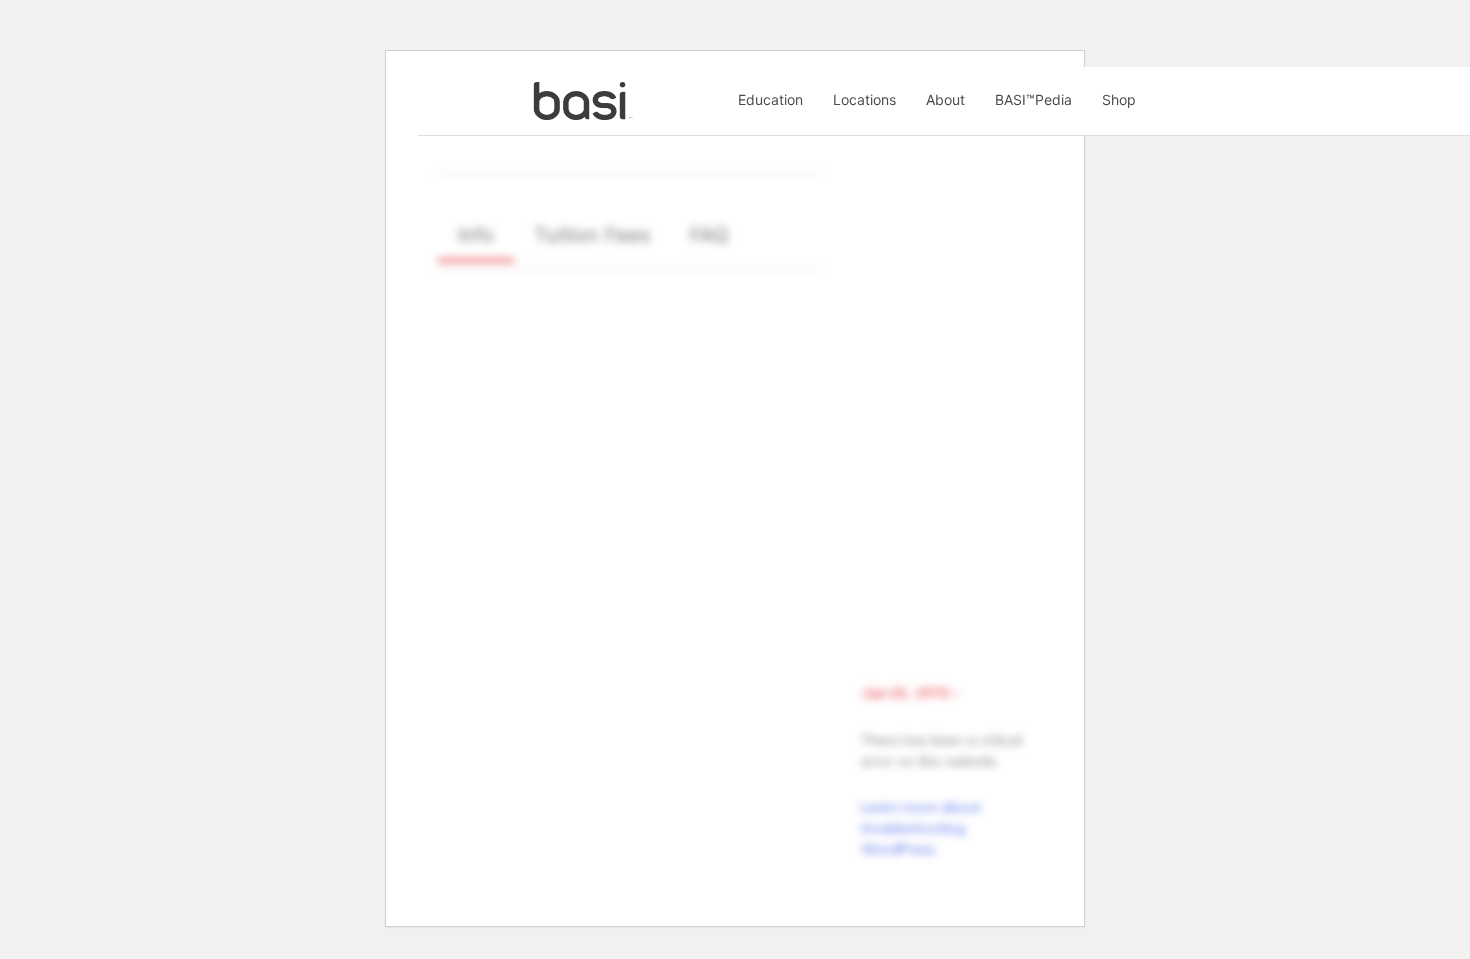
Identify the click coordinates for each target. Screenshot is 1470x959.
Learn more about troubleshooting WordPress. (920, 828)
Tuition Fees (592, 235)
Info (476, 235)
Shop (1119, 99)
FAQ (709, 235)
